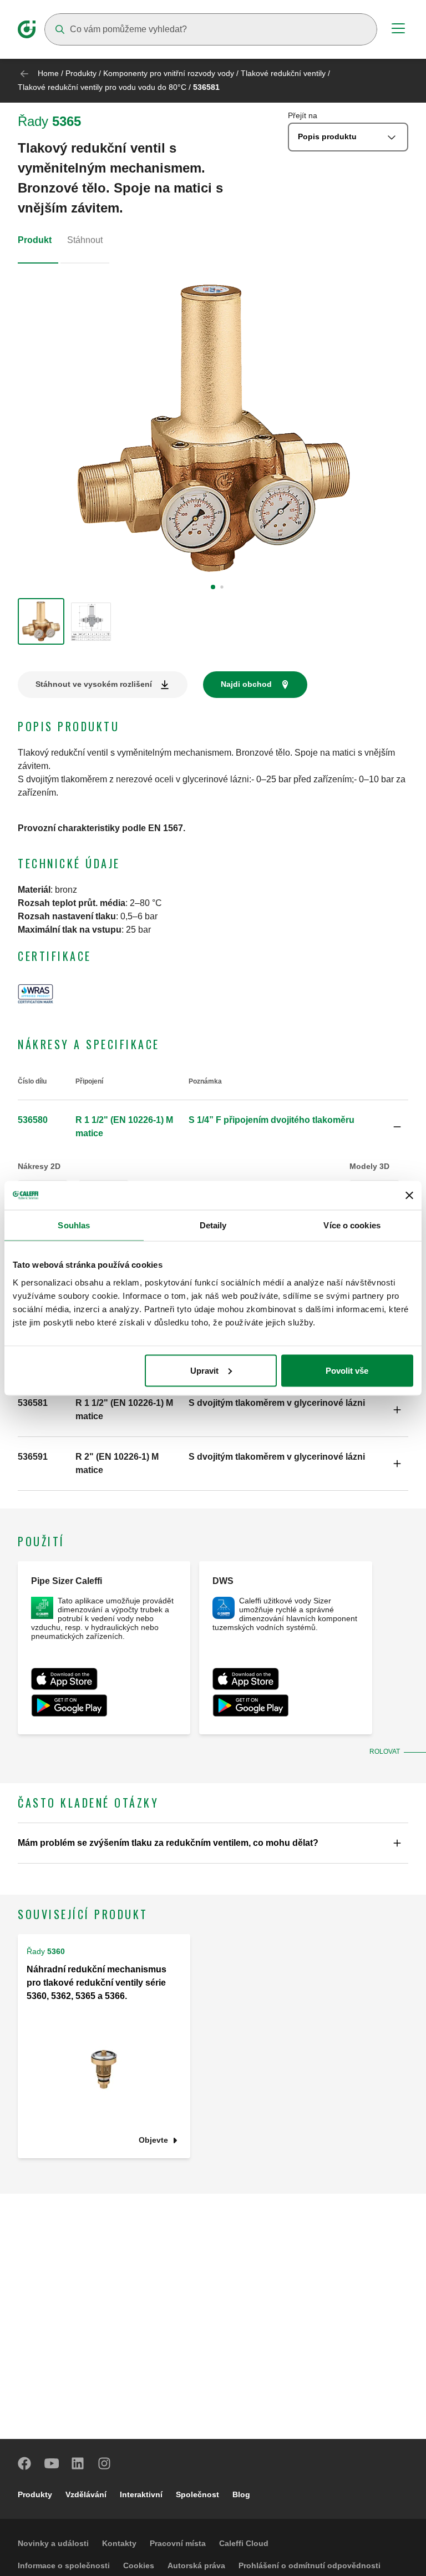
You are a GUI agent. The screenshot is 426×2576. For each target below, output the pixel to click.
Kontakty (119, 2543)
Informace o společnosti (64, 2565)
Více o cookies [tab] (352, 1225)
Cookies (139, 2565)
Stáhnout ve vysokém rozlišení (94, 684)
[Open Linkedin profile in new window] (78, 2463)
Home (48, 73)
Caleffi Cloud (244, 2543)
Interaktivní (141, 2494)
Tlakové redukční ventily (283, 73)
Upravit (204, 1370)
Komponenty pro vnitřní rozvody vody (169, 73)
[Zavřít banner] (409, 1195)
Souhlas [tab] (74, 1225)
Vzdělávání (86, 2494)
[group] (41, 621)
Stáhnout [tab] (85, 240)
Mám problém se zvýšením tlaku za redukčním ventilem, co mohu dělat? (168, 1843)
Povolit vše (347, 1370)
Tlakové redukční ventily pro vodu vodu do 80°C (102, 87)
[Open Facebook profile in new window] (25, 2463)
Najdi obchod (246, 684)
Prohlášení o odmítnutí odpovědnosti (310, 2565)
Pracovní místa (178, 2543)
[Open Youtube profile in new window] (52, 2463)
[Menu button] (398, 30)
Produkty (81, 73)
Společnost (197, 2494)
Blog (241, 2494)
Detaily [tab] (213, 1225)
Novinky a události (53, 2543)
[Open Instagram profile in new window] (105, 2463)
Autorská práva (196, 2565)
